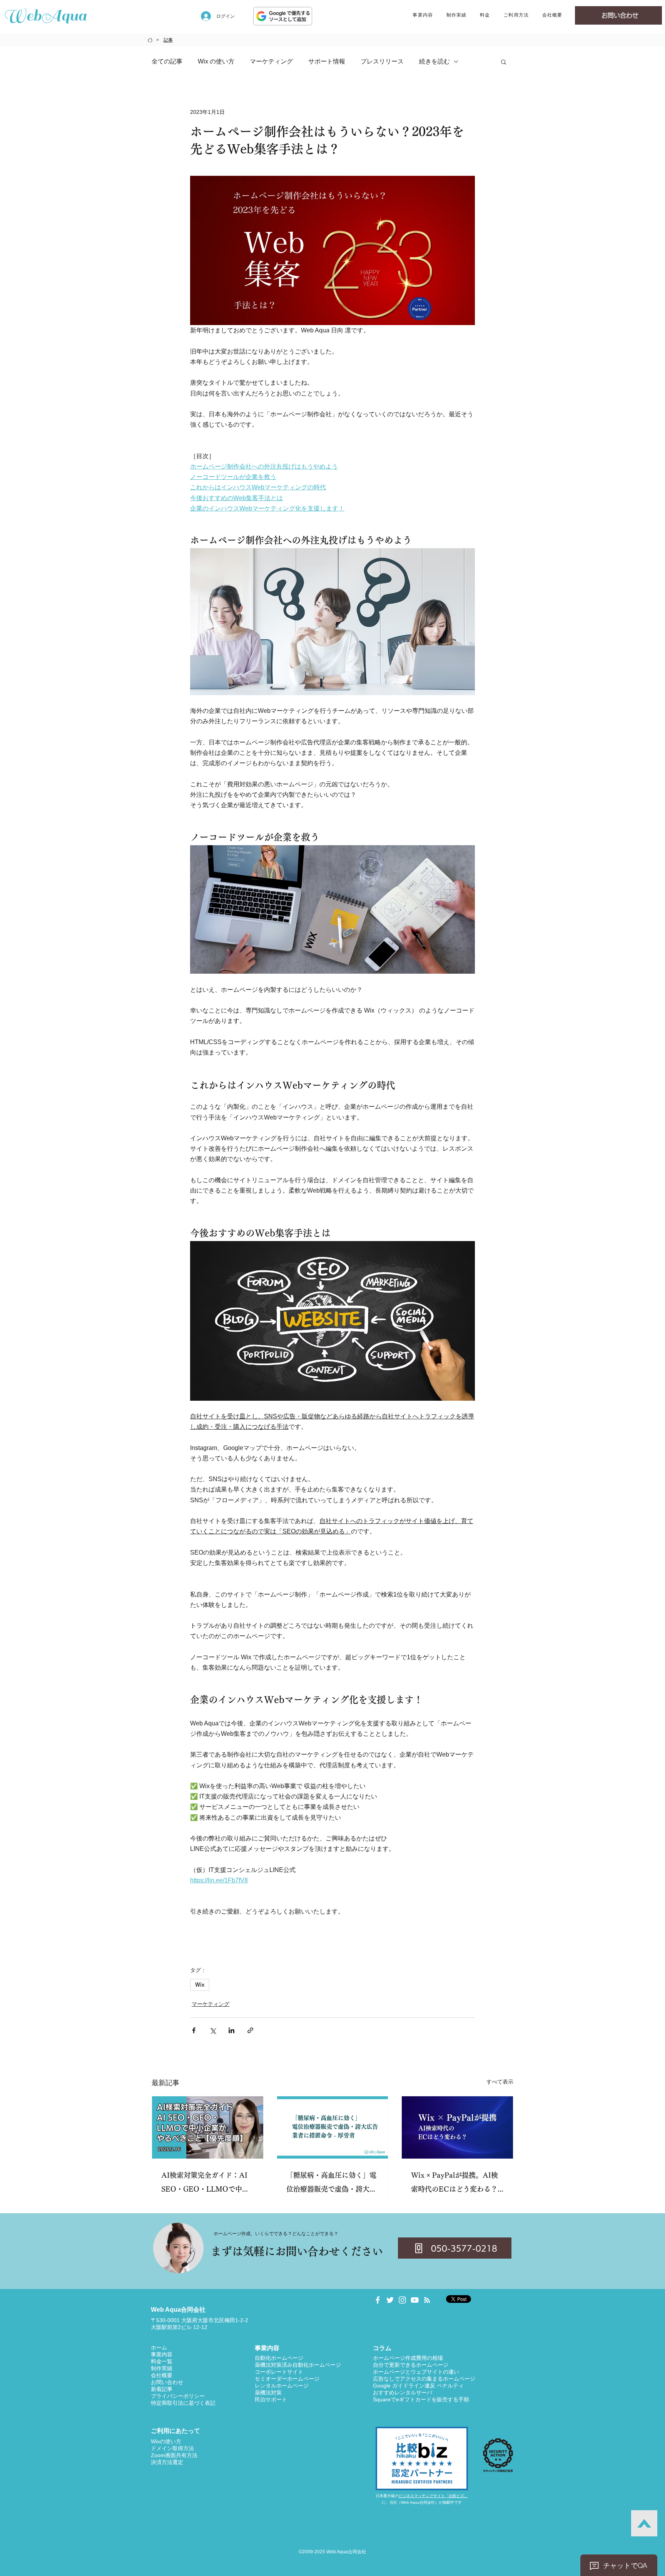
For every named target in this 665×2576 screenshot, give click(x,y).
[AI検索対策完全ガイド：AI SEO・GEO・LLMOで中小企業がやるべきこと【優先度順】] (208, 2127)
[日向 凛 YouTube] (415, 2300)
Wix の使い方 (216, 61)
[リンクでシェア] (250, 2030)
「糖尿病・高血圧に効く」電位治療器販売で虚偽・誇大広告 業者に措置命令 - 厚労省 (331, 2184)
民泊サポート (271, 2399)
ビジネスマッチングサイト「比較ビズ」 (433, 2496)
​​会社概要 (162, 2375)
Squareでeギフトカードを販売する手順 (421, 2399)
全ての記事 (167, 61)
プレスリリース (382, 61)
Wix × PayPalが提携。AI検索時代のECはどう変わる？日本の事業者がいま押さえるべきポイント (456, 2184)
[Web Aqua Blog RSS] (427, 2300)
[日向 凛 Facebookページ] (378, 2300)
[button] (423, 16)
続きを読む (434, 61)
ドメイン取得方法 (172, 2448)
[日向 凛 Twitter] (390, 2300)
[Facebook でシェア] (194, 2030)
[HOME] (150, 40)
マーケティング (271, 61)
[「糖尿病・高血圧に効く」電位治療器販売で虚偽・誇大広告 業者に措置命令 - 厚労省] (333, 2127)
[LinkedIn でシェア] (231, 2030)
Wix (200, 1985)
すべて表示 (500, 2082)
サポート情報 (327, 61)
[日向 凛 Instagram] (402, 2300)
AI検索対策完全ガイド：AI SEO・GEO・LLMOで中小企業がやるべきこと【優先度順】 (206, 2184)
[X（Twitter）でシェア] (213, 2030)
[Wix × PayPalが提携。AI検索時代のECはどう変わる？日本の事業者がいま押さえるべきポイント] (457, 2127)
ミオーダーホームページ (290, 2379)
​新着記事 (162, 2389)
